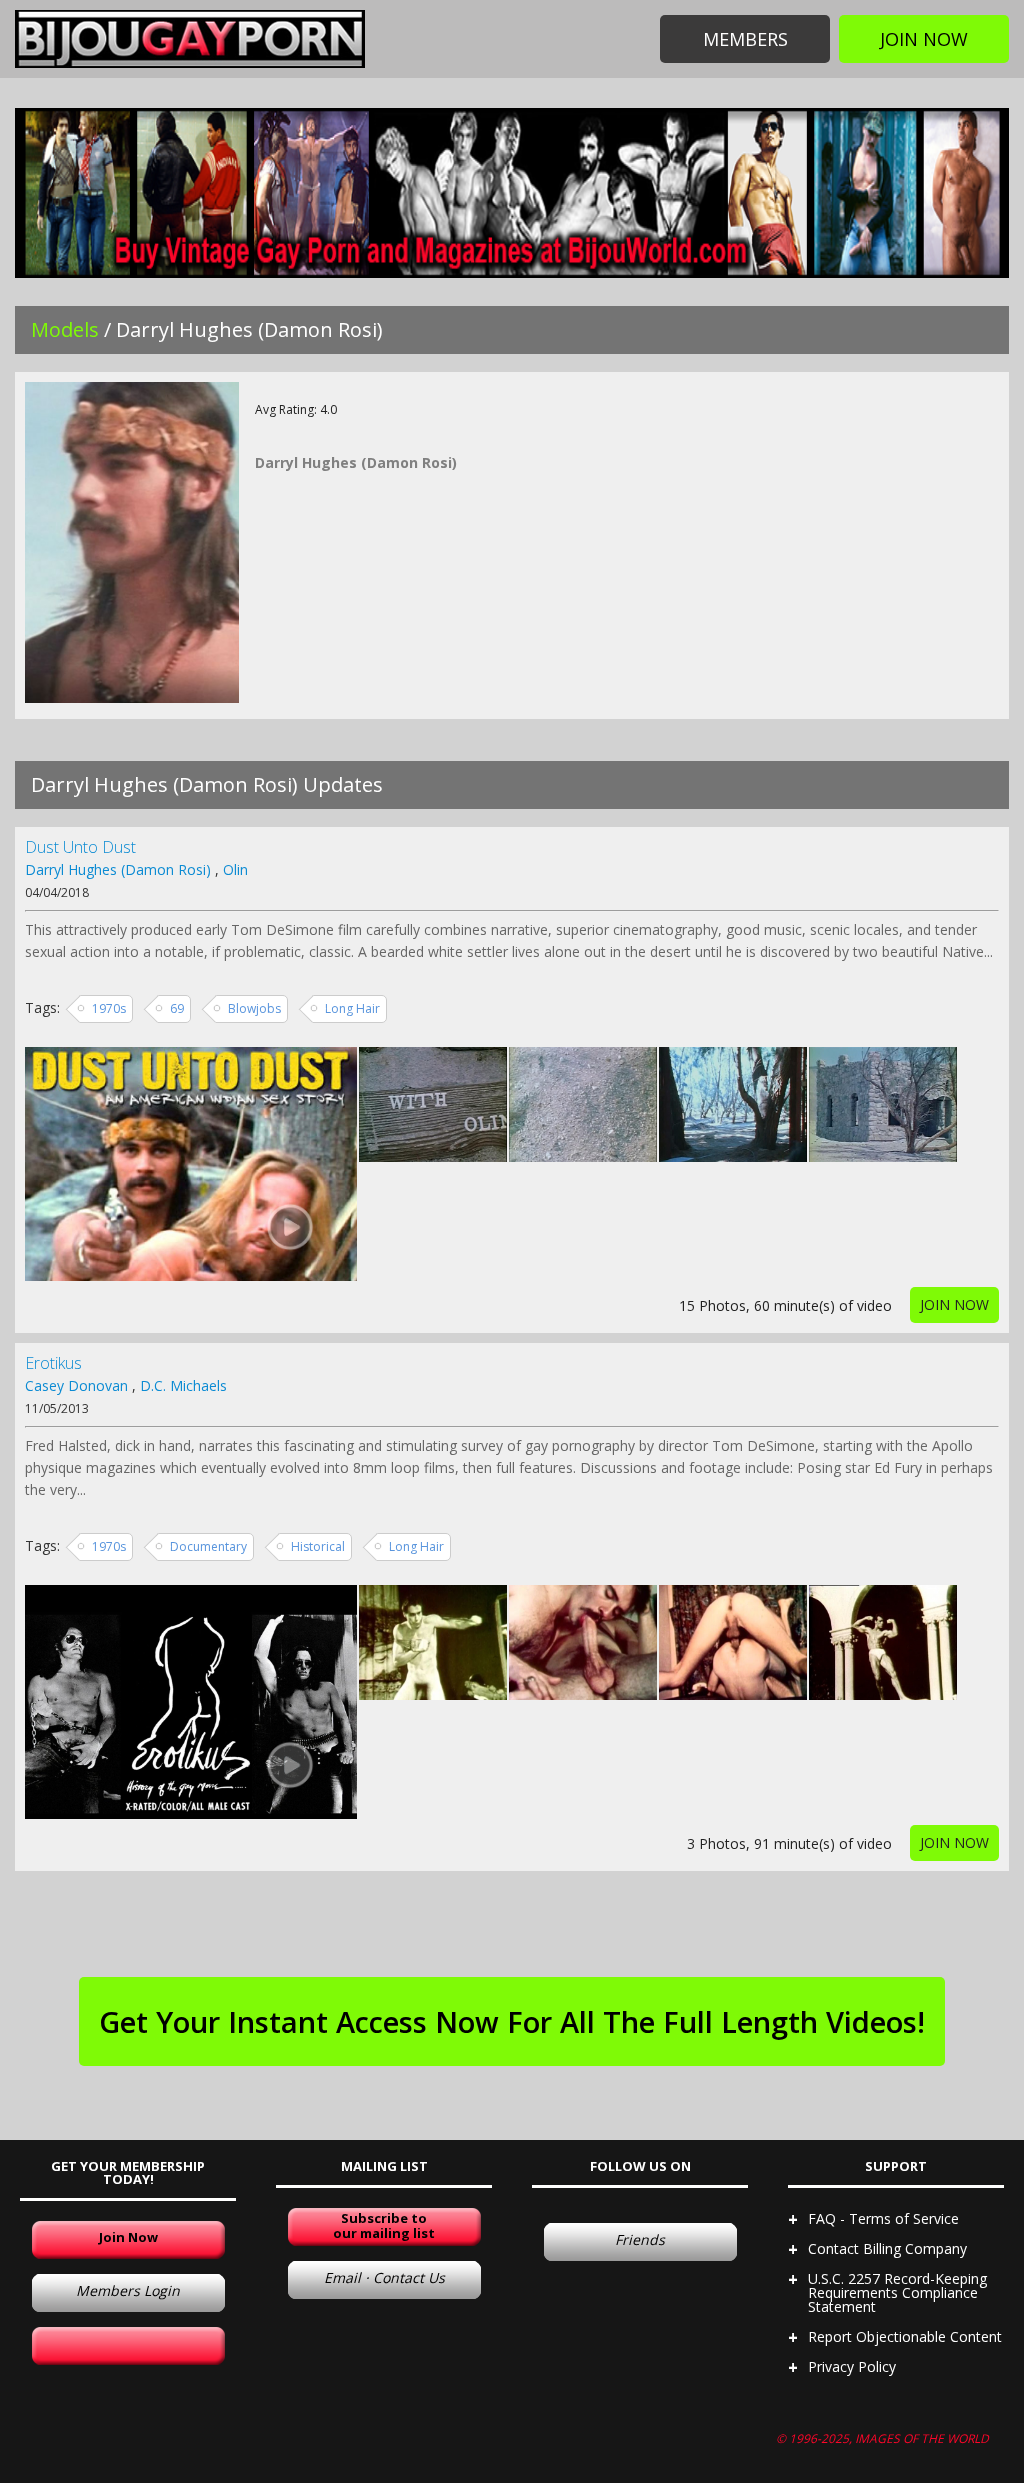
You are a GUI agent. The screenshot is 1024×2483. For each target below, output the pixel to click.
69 (177, 1008)
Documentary (208, 1546)
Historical (318, 1546)
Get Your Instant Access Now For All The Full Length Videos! (512, 2021)
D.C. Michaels (183, 1385)
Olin (235, 869)
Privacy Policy (852, 2366)
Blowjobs (254, 1008)
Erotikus (53, 1363)
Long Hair (352, 1008)
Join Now (924, 39)
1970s (109, 1008)
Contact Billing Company (887, 2248)
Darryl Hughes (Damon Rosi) (118, 869)
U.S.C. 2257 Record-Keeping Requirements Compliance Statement (897, 2292)
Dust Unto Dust (80, 847)
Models (65, 329)
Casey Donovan (76, 1385)
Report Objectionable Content (905, 2336)
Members (745, 39)
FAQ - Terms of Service (883, 2218)
